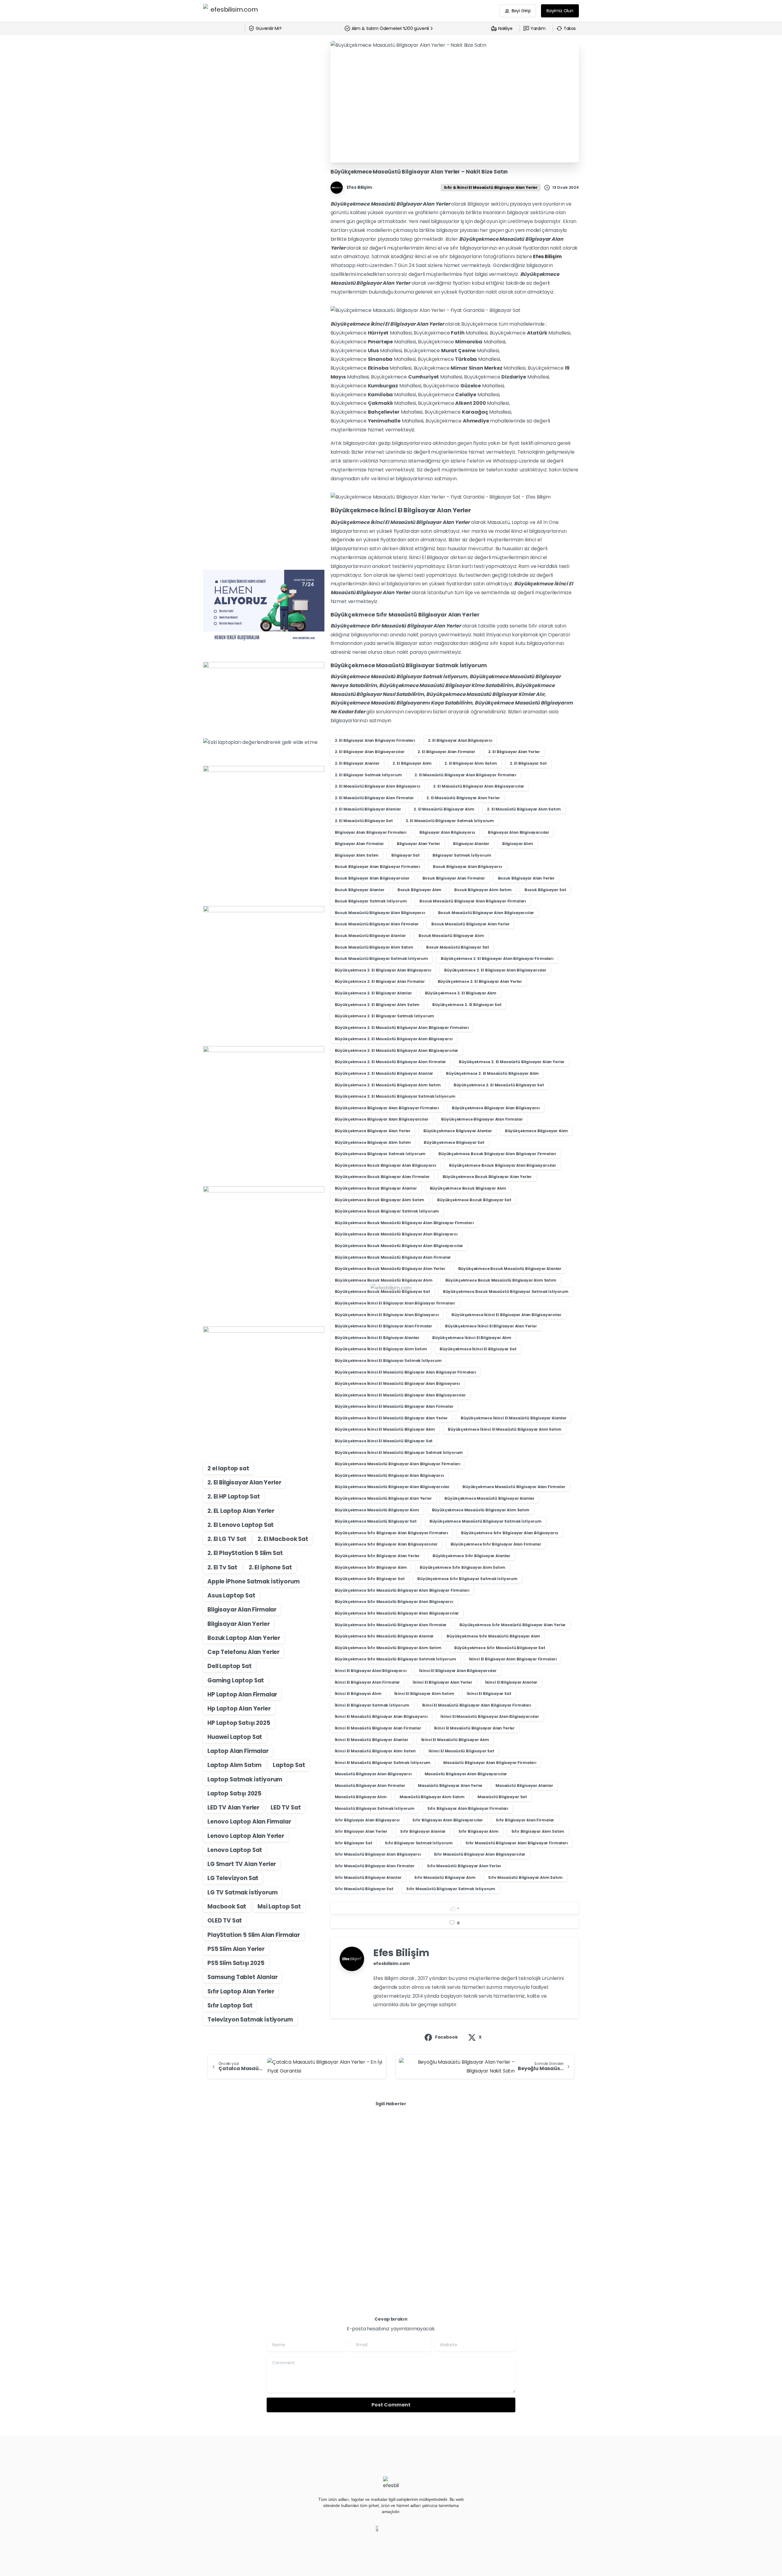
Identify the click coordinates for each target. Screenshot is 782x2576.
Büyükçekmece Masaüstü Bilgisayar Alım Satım (481, 1510)
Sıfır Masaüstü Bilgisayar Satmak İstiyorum (451, 1889)
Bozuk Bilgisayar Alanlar (360, 890)
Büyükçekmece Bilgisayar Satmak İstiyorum (380, 1154)
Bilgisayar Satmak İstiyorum (462, 855)
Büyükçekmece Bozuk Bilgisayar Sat (474, 1200)
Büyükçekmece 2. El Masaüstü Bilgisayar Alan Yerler (512, 1062)
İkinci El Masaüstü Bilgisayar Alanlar (372, 1740)
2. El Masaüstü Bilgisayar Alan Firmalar (374, 798)
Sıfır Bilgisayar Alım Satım (538, 1831)
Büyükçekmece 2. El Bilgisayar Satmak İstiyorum (385, 1016)
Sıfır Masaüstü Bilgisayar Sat (364, 1889)
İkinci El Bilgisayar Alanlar (511, 1682)
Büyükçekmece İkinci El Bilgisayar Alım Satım (381, 1349)
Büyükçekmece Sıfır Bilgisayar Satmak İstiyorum (467, 1579)
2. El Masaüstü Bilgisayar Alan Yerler (463, 798)
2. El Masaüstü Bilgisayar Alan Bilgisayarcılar (479, 786)
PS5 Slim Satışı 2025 (236, 1963)
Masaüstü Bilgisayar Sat (502, 1797)
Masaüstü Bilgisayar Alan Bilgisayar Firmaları (490, 1763)
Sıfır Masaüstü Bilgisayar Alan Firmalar (375, 1866)
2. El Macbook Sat (283, 1539)
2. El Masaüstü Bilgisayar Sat (364, 821)
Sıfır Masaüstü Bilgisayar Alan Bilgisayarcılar (480, 1854)
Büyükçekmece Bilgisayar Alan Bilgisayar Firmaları (387, 1108)
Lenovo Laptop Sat (235, 1850)
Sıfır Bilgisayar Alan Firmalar (525, 1820)
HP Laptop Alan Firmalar (242, 1694)
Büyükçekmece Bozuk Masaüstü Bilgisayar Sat (382, 1292)
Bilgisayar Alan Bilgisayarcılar (519, 832)
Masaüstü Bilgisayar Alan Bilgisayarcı (373, 1774)
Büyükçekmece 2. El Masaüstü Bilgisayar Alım (492, 1073)
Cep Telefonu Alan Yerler (243, 1652)
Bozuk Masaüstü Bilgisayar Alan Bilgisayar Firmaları (473, 901)
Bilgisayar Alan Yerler (238, 1624)
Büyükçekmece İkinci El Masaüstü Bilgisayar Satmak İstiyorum (399, 1453)
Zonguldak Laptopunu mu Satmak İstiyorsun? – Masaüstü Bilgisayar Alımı (389, 2178)
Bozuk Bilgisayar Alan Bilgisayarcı (468, 867)
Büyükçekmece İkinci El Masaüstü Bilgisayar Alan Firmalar (394, 1406)
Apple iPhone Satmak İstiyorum (253, 1581)
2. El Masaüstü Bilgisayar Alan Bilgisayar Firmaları (465, 775)
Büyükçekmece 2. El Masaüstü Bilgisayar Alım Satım (388, 1085)
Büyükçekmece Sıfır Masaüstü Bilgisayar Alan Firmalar (391, 1625)
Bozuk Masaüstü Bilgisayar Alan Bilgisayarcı (380, 913)
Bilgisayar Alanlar (471, 844)
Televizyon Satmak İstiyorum (250, 2020)
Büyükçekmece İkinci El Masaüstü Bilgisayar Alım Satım (505, 1429)
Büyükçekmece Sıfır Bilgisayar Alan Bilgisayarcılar (386, 1544)
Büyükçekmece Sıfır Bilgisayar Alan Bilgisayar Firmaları (391, 1533)
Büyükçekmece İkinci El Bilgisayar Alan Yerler (491, 1326)
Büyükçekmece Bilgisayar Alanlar (458, 1131)
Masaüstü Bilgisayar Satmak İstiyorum (375, 1808)
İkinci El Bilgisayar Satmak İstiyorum (372, 1705)
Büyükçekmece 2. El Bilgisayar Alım (461, 993)
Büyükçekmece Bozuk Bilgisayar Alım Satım (380, 1200)
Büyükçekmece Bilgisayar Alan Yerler (373, 1131)
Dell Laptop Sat (230, 1666)
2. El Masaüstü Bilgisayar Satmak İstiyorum (450, 821)
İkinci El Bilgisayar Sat (489, 1694)
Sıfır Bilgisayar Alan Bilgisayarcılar (448, 1820)
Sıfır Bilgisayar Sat (354, 1843)
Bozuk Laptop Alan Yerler (244, 1638)
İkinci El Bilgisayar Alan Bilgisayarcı (371, 1671)
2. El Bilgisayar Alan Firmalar (446, 752)
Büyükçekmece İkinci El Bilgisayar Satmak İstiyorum (388, 1361)
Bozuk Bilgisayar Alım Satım (483, 890)
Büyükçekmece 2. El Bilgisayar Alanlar (373, 993)
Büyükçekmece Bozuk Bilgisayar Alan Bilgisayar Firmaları (497, 1154)
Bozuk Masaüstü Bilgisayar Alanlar (370, 936)
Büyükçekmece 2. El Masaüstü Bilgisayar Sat (499, 1085)
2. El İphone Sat (270, 1567)
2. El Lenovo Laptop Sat (241, 1525)
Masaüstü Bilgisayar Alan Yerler (450, 1786)
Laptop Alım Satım (234, 1765)
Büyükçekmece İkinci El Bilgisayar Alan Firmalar (384, 1326)
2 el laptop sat (228, 1468)
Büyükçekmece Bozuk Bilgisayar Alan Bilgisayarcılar (503, 1165)
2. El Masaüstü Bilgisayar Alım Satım (524, 809)
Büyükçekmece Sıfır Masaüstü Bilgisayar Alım (493, 1636)
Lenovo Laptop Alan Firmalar (249, 1822)
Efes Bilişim (547, 256)
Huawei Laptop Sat (235, 1737)
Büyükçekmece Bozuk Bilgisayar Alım (468, 1188)
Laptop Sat (289, 1765)
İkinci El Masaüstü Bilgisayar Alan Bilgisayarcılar (490, 1716)
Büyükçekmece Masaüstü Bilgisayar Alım (377, 1510)
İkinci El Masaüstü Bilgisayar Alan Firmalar (378, 1728)
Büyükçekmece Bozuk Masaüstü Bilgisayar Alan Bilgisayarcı (396, 1234)
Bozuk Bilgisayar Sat (545, 890)
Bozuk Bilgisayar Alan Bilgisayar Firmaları (377, 867)
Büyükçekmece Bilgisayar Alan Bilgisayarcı (496, 1108)
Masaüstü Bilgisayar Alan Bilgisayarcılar (466, 1774)
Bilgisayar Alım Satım (357, 855)
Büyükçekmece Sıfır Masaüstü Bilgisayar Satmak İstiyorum (395, 1659)
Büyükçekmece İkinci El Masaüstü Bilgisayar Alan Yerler (391, 1418)
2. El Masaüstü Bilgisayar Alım (444, 809)
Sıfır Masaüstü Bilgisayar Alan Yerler (464, 1866)
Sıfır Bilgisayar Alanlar (423, 1831)
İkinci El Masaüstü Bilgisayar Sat (461, 1751)
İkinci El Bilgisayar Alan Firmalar (367, 1682)
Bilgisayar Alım (518, 844)
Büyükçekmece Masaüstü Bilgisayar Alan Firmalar (514, 1487)
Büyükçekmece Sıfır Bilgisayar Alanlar (471, 1556)
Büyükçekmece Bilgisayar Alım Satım (373, 1142)
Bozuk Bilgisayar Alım (420, 890)
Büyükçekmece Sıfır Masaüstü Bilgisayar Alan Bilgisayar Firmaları (402, 1590)
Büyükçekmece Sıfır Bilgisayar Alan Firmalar (496, 1544)
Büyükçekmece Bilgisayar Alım (537, 1131)
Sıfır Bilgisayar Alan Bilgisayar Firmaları (468, 1808)
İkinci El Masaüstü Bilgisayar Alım (455, 1740)
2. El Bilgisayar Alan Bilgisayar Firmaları (375, 740)
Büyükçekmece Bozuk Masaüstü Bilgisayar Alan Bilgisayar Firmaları (404, 1223)
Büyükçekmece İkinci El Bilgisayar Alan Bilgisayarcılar (506, 1315)
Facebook (446, 2037)
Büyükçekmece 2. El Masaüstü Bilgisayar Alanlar (384, 1073)
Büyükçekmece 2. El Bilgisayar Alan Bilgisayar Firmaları (497, 959)
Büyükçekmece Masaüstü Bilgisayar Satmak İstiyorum (486, 1521)
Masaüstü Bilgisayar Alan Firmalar (370, 1786)
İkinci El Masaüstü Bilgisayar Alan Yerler (474, 1728)
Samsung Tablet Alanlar (242, 1977)
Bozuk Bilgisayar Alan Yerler (526, 878)
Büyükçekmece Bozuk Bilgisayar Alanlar (376, 1188)
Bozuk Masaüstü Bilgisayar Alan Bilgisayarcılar (486, 913)
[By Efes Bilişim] (215, 2142)
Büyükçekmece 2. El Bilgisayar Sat (467, 1005)
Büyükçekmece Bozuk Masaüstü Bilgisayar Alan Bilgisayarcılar (399, 1246)
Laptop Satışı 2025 (234, 1793)
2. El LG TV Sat (227, 1539)
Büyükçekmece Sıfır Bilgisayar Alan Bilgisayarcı (510, 1533)
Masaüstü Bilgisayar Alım (361, 1797)
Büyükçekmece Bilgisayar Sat (454, 1142)
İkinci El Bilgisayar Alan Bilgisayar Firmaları (513, 1659)
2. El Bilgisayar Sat (528, 763)
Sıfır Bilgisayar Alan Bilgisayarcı (367, 1820)
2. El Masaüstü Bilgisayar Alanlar (368, 809)
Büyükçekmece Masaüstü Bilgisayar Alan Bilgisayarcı (389, 1475)
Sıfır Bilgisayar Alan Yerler (361, 1831)
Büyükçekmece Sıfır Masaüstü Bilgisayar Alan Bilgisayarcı (394, 1602)
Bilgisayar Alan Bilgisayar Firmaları (371, 832)
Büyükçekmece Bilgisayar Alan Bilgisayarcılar (382, 1119)
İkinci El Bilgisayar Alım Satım (424, 1694)
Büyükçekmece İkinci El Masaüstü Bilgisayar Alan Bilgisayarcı (397, 1383)
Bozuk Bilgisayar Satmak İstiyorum (371, 901)
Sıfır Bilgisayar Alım (479, 1831)
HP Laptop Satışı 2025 (239, 1723)
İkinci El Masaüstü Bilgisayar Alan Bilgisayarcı (381, 1716)
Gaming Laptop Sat (236, 1680)
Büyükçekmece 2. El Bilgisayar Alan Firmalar (380, 981)
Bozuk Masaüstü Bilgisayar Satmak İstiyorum (381, 959)
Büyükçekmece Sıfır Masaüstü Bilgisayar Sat (500, 1648)
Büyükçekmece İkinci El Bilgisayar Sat (478, 1349)
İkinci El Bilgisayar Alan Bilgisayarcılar (458, 1671)
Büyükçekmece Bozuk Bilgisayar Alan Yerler (487, 1177)
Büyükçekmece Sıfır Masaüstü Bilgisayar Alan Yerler (513, 1625)
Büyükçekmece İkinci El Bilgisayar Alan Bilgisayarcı (387, 1315)
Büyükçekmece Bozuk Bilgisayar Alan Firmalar (382, 1177)
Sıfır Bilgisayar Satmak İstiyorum (419, 1843)
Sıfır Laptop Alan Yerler (241, 1991)
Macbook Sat (227, 1906)
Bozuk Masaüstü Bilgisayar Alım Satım (374, 947)
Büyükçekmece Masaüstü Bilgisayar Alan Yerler (383, 1498)
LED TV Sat (286, 1808)
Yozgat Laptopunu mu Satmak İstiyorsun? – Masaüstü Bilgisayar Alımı (259, 2178)
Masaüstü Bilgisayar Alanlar (524, 1786)
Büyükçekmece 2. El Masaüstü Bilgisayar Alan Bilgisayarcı (394, 1039)
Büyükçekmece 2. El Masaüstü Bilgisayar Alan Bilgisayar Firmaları (402, 1028)
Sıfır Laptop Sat (230, 2005)
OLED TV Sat (225, 1921)
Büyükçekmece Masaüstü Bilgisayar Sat (376, 1521)
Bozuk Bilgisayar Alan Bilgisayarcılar (372, 878)
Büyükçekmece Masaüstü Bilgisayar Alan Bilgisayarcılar (392, 1487)
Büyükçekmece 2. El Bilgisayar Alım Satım (377, 1005)
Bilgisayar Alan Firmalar (242, 1610)
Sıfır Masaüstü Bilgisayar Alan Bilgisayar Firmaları (517, 1843)
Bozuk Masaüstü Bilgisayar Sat (458, 947)
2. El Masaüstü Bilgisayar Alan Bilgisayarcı (378, 786)
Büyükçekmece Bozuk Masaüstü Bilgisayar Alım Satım (501, 1280)
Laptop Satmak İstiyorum (245, 1779)
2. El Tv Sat (222, 1567)
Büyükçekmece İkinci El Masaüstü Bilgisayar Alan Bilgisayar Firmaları (406, 1372)
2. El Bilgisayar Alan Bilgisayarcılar (370, 752)
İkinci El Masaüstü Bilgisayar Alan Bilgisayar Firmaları (477, 1705)
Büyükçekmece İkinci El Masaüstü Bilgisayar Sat (384, 1441)
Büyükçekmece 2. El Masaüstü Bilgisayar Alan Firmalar (391, 1062)
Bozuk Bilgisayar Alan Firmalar (454, 878)
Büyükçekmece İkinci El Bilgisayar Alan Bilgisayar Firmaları (395, 1303)
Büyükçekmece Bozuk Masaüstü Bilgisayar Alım (384, 1280)
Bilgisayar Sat (406, 855)
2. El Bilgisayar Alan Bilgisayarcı (460, 740)
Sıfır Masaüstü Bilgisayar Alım (445, 1877)
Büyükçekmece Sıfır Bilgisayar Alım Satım (462, 1567)
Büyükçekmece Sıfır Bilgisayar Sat (370, 1579)
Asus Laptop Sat (231, 1595)
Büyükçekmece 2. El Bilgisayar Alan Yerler (480, 981)
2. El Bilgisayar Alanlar (357, 763)
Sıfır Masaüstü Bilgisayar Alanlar (368, 1877)
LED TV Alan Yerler (233, 1808)
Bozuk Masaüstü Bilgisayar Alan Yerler (470, 924)
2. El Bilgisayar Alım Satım (471, 763)
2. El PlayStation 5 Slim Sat (245, 1553)
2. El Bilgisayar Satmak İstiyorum (368, 775)
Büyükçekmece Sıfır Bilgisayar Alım (371, 1567)
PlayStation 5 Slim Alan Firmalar (254, 1935)
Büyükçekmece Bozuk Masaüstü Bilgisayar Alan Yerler (390, 1269)
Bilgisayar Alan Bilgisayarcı (447, 832)
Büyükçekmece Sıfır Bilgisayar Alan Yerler (377, 1556)
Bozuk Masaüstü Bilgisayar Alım (451, 936)
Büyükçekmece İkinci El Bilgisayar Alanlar (377, 1338)
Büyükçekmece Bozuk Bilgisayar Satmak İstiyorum (387, 1211)
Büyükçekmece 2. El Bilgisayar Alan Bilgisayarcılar (495, 970)
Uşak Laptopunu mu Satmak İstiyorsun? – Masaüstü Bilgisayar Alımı (511, 2178)
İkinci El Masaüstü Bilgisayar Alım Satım (375, 1751)
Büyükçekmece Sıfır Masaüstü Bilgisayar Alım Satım (388, 1648)
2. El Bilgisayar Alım (412, 763)
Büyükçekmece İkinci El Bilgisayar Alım (472, 1338)
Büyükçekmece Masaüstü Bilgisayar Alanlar (490, 1498)
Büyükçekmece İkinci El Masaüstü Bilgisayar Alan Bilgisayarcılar (400, 1395)
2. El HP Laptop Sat (234, 1497)
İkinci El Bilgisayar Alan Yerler (442, 1682)
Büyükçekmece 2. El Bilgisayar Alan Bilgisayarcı (383, 970)
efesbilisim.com (392, 1963)
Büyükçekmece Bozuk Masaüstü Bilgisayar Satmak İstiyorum (506, 1292)
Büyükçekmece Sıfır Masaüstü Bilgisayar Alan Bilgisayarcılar (397, 1613)
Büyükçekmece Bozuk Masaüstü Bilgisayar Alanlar (510, 1269)
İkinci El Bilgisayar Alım (358, 1694)
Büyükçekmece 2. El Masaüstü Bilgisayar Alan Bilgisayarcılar (397, 1050)
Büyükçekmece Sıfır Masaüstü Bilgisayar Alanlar (384, 1636)
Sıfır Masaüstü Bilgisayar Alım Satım (525, 1877)
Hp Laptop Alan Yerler (239, 1709)
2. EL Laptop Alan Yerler (241, 1511)
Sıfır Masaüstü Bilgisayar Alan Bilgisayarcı (378, 1854)
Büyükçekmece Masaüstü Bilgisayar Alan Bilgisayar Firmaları (398, 1464)
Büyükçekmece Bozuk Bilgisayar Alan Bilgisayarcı (386, 1165)
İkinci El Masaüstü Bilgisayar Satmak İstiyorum (383, 1763)
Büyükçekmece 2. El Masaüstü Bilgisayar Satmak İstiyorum (395, 1096)
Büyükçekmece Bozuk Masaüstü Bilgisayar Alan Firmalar (393, 1257)
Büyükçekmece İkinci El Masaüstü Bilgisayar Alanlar (514, 1418)
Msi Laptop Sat (279, 1906)
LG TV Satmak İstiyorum (242, 1892)
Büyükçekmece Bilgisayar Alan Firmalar (482, 1119)
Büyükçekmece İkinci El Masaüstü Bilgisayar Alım (385, 1429)
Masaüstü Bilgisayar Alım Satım (432, 1797)
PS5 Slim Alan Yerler (236, 1949)
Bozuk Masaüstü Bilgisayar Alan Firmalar (377, 924)
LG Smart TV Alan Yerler (242, 1864)
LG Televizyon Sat (233, 1878)
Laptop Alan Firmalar (238, 1751)
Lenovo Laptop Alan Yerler (246, 1836)
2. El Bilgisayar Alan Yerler (244, 1482)
